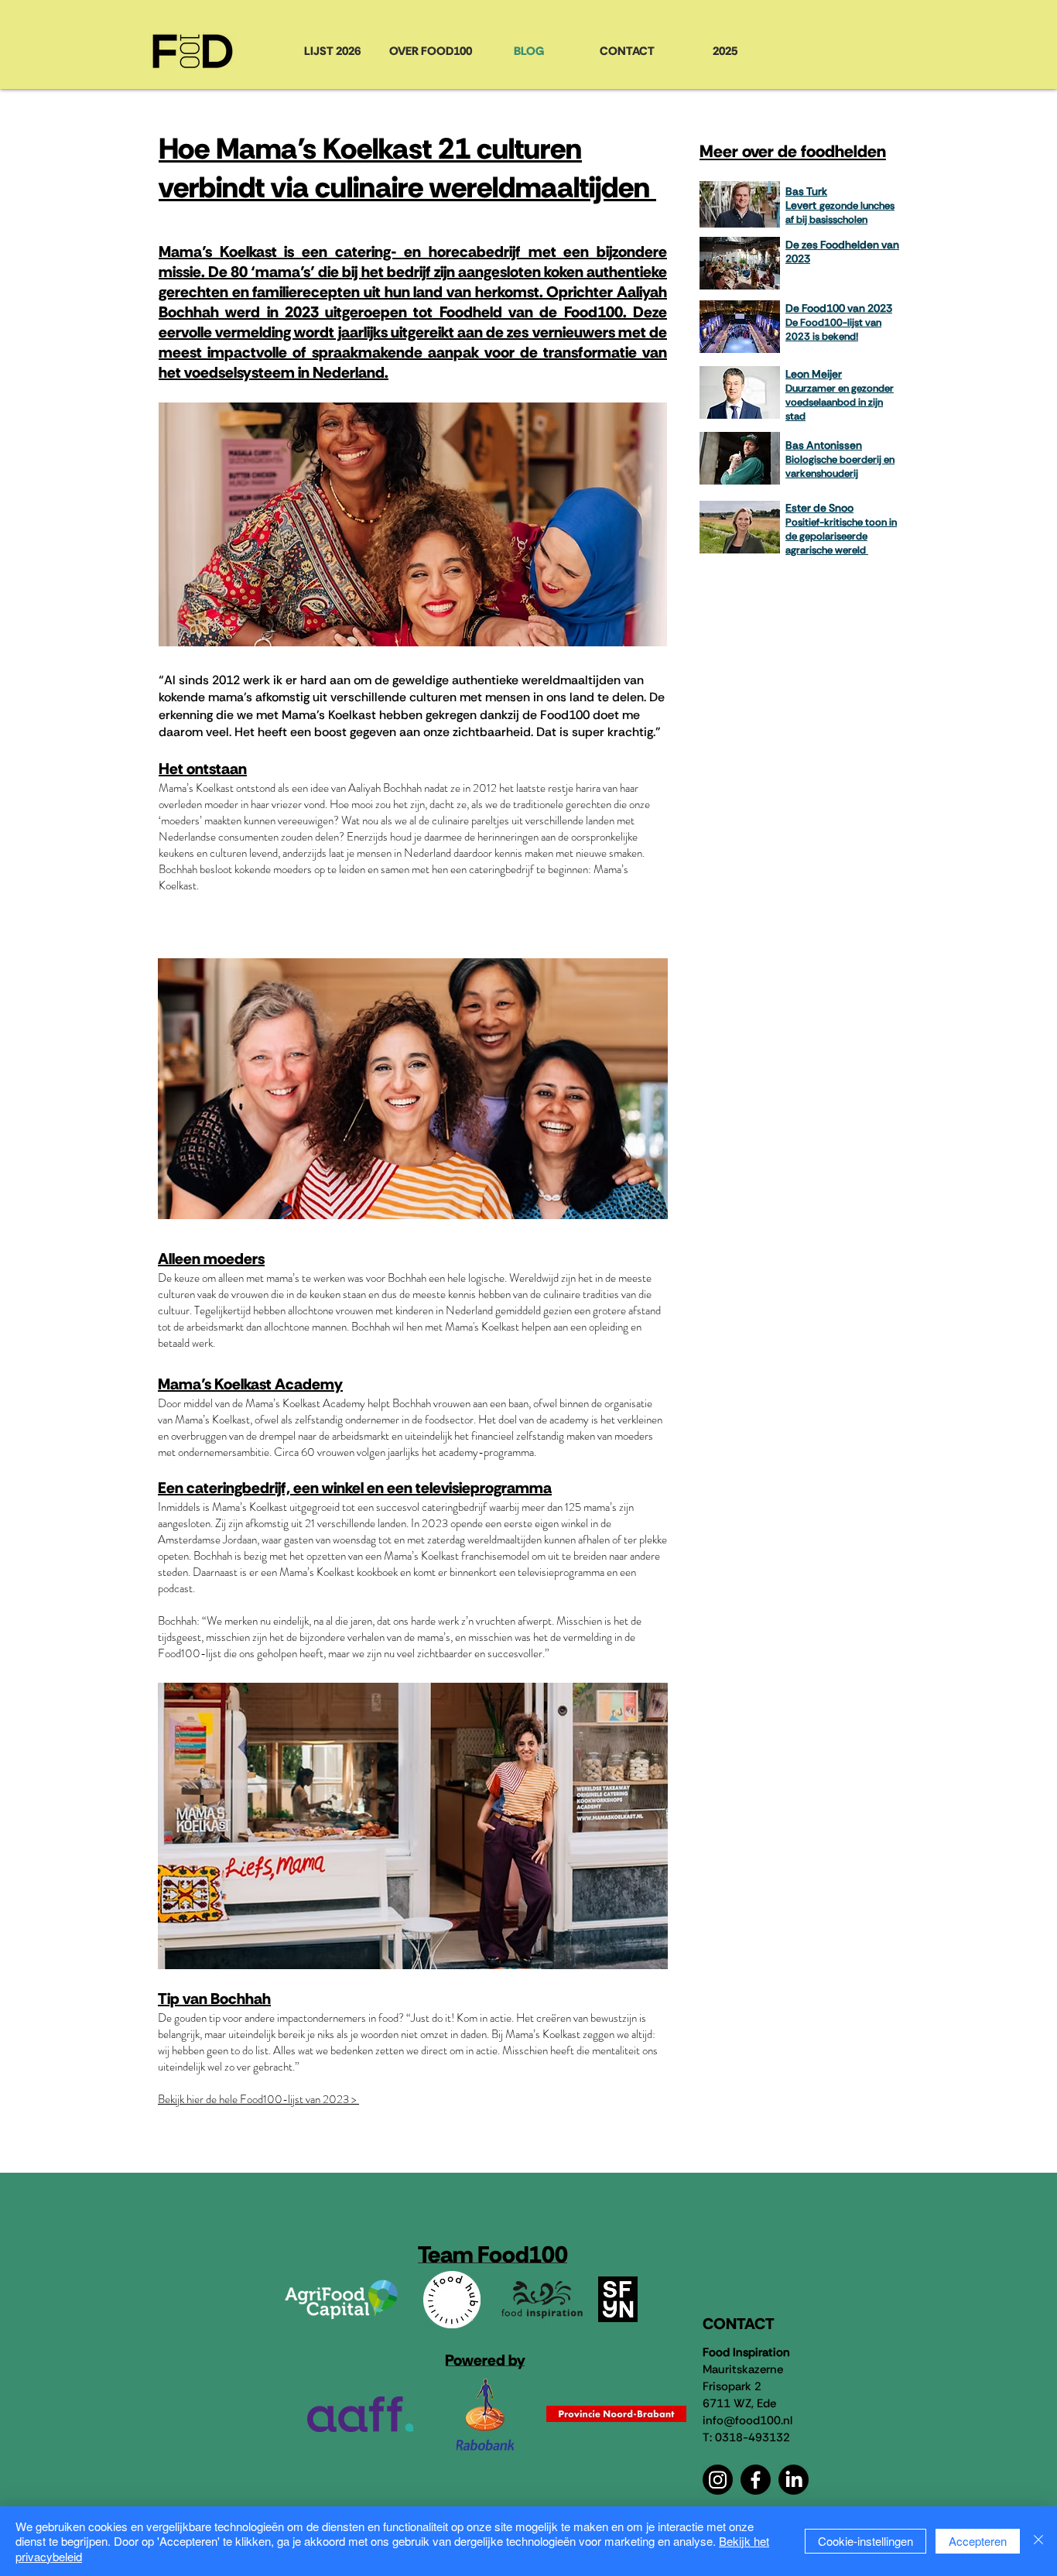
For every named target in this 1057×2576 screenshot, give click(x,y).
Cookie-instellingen (865, 2541)
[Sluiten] (1038, 2542)
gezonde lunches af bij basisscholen (840, 212)
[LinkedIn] (794, 2480)
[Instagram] (718, 2480)
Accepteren (978, 2541)
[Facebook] (756, 2480)
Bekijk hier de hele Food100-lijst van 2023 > (258, 2099)
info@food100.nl (747, 2420)
